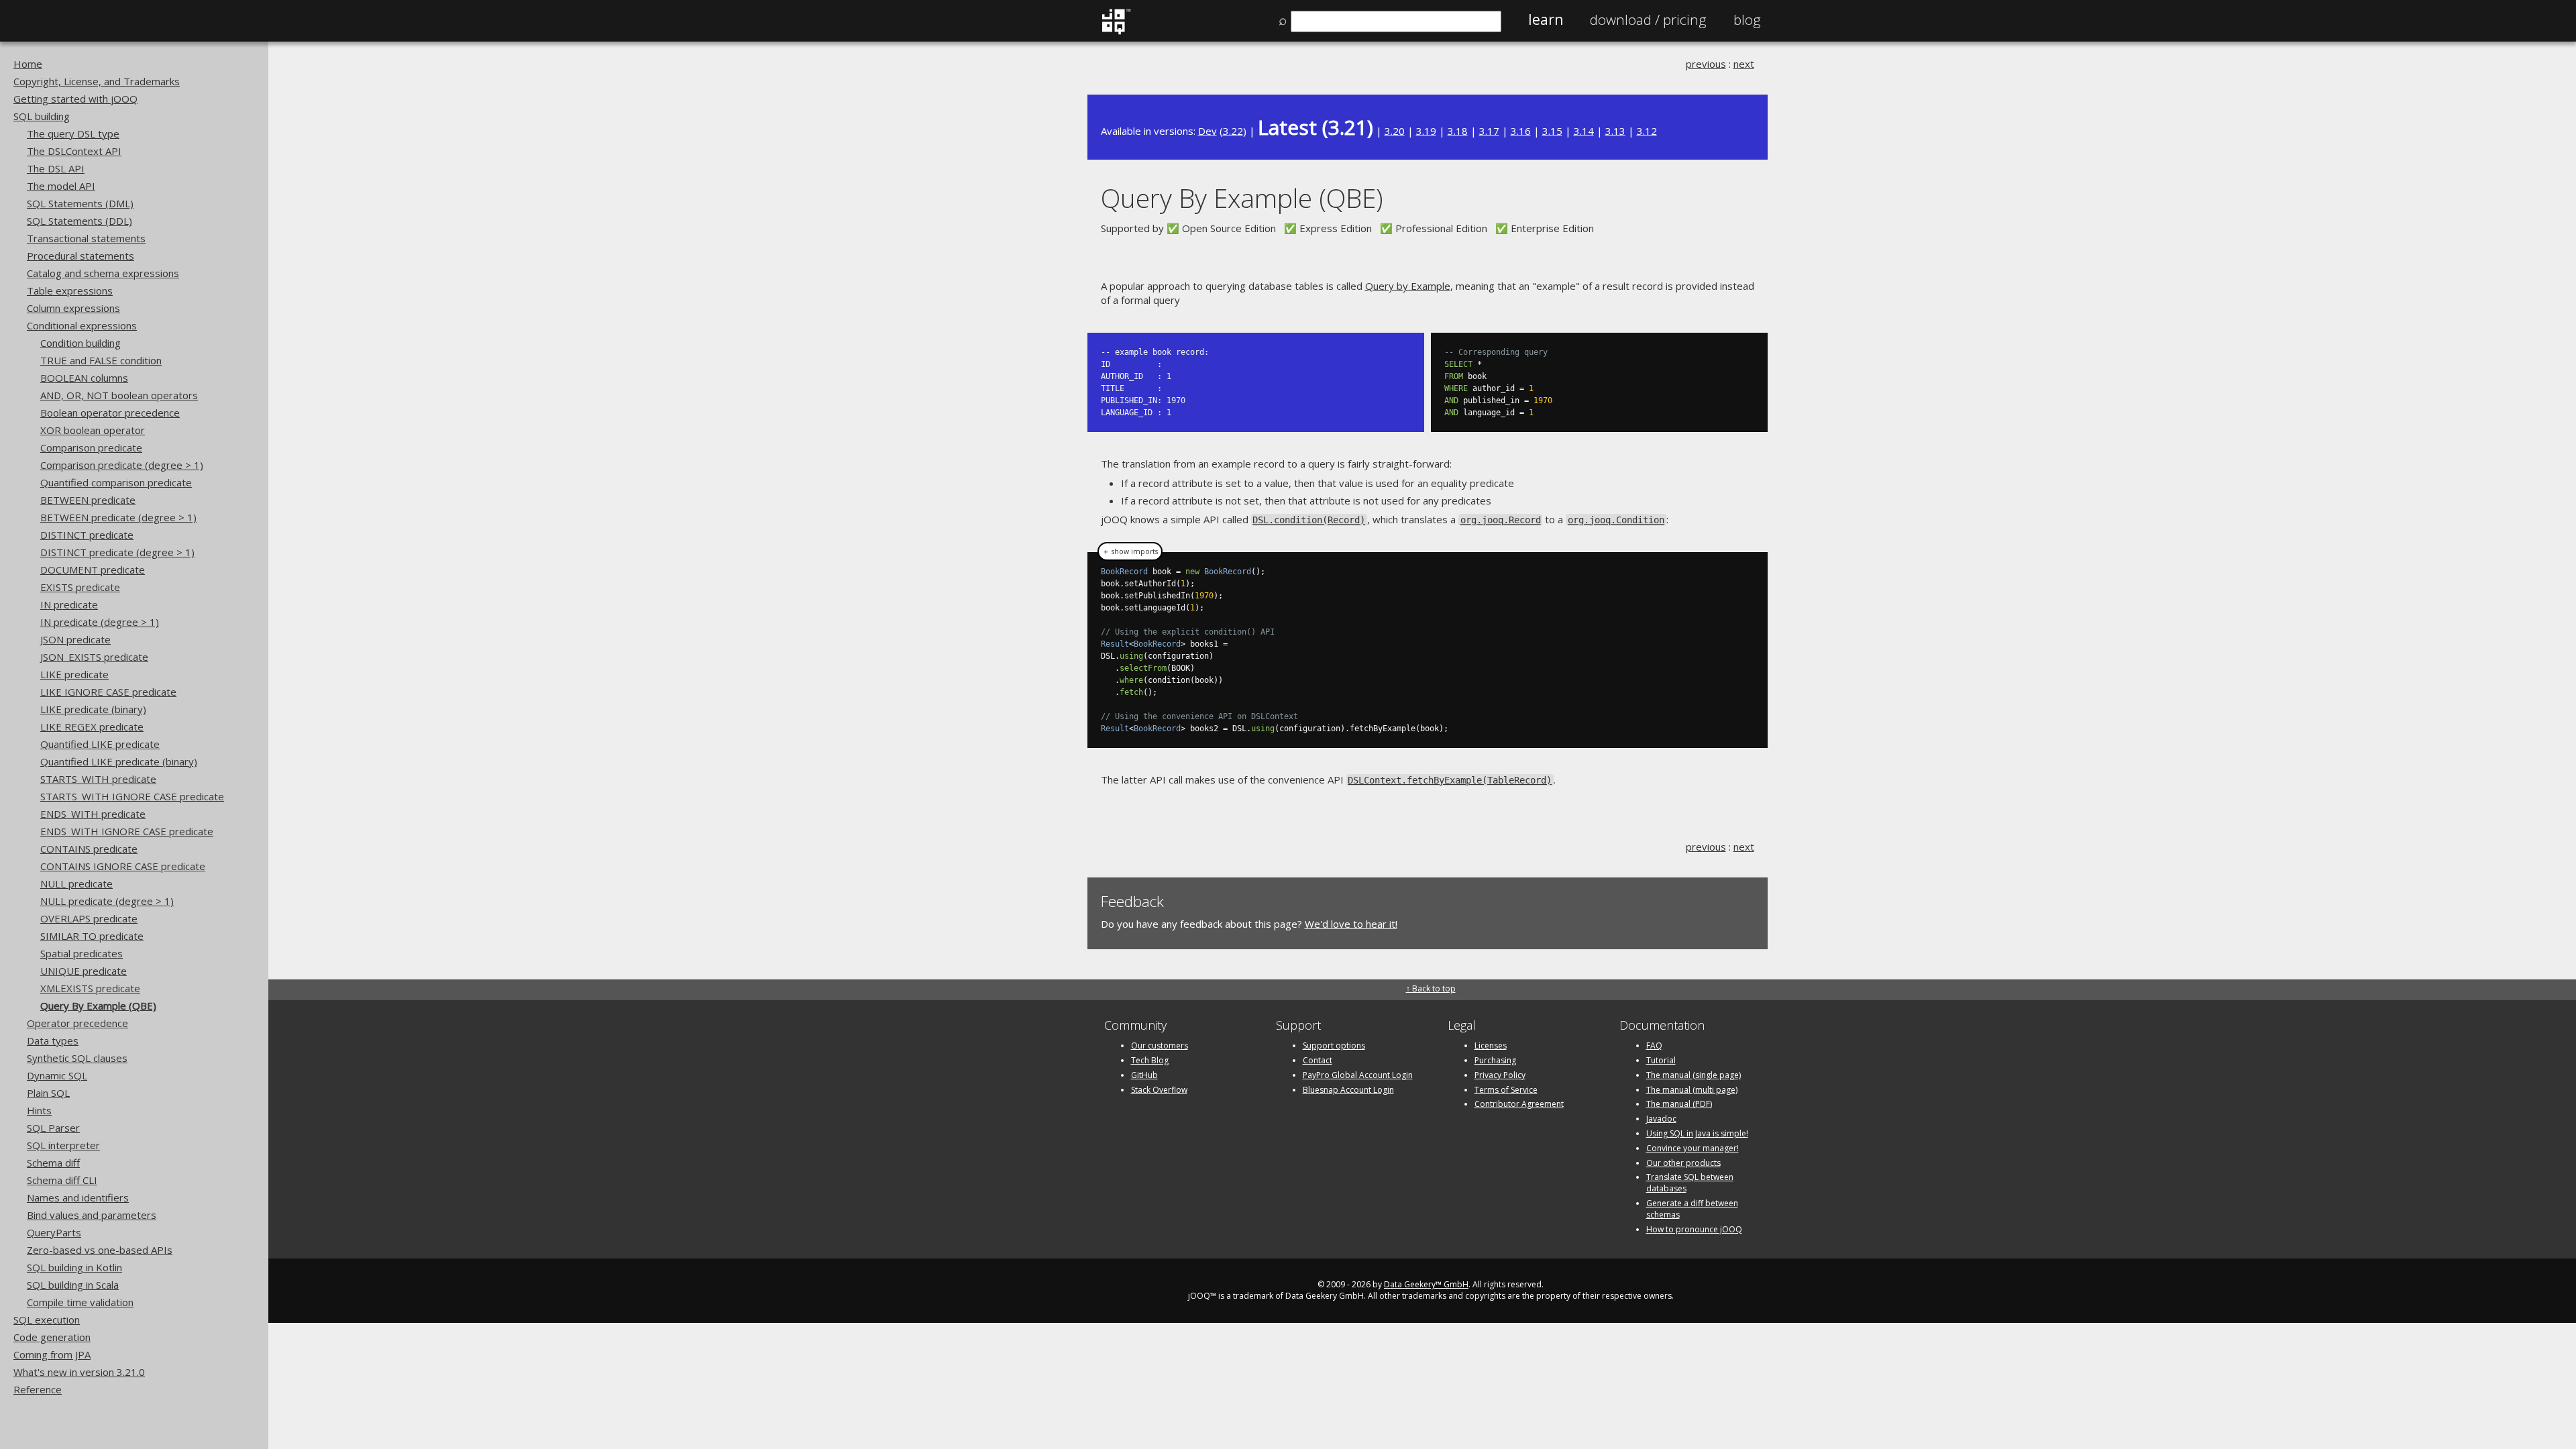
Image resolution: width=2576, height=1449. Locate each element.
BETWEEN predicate (88, 500)
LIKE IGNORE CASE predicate (108, 692)
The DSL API (56, 168)
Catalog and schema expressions (103, 273)
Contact (1318, 1060)
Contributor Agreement (1519, 1104)
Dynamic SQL (57, 1075)
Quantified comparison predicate (116, 482)
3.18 (1458, 131)
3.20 (1395, 131)
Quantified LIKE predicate (100, 744)
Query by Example (1408, 286)
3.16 (1521, 131)
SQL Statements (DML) (80, 203)
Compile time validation (80, 1302)
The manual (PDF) (1679, 1104)
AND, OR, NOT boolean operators (119, 395)
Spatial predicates (82, 953)
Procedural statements (80, 256)
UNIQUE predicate (84, 971)
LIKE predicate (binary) (93, 709)
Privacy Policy (1500, 1075)
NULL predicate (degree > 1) (107, 901)
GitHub (1144, 1075)
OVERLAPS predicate (89, 918)
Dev (1207, 131)
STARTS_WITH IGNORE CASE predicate (132, 796)
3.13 (1615, 131)
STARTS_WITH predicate (98, 779)
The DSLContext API (74, 151)
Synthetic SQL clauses (77, 1058)
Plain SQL (48, 1093)
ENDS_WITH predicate (93, 814)
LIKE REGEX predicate (92, 727)
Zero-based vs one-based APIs (100, 1250)
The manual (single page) (1694, 1075)
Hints (39, 1110)
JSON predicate (75, 639)
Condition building (80, 343)
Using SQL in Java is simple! (1697, 1133)
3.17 (1489, 131)
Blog (1747, 19)
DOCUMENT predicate (93, 570)
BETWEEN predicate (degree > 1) (118, 517)
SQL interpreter (63, 1145)
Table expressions (70, 290)
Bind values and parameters (92, 1215)
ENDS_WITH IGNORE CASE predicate (127, 831)
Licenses (1491, 1045)
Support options (1334, 1045)
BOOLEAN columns (84, 378)
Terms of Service (1506, 1090)
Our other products (1683, 1163)
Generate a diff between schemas (1692, 1209)
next (1744, 64)
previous (1706, 64)
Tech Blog (1150, 1060)
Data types (53, 1040)
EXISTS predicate (80, 587)
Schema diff (53, 1163)
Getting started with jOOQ (75, 99)
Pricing (1648, 19)
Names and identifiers (78, 1197)
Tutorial (1661, 1060)
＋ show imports (1130, 551)
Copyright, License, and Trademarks (97, 81)
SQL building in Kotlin (74, 1267)
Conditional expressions (82, 325)
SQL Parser (53, 1128)
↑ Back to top (1431, 988)
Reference (38, 1389)
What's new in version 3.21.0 (79, 1372)
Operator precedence (77, 1023)
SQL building (42, 116)
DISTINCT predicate (87, 535)
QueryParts (54, 1232)
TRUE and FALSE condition (101, 360)
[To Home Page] (1116, 32)
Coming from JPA (52, 1354)
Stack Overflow (1159, 1090)
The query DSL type (73, 133)
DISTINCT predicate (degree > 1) (117, 552)
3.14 (1584, 131)
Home (28, 64)
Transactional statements (86, 238)
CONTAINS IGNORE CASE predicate (123, 866)
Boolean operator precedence (110, 413)
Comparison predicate (91, 447)
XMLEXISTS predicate (90, 988)
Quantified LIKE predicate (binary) (119, 761)
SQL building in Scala (73, 1285)
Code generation (52, 1337)
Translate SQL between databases (1690, 1183)
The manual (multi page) (1692, 1090)
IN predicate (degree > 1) (100, 622)
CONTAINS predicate (89, 849)
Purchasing (1495, 1060)
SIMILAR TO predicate (92, 936)
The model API (61, 186)
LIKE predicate (74, 674)
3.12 (1647, 131)
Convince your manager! (1693, 1148)
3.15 (1552, 131)
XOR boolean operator (93, 430)
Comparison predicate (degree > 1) (122, 465)
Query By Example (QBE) (98, 1006)
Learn (1546, 19)
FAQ (1654, 1045)
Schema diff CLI (62, 1180)
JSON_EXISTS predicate (94, 657)
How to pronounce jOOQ (1694, 1229)
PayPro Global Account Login (1358, 1075)
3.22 (1233, 131)
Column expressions (73, 308)
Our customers (1160, 1045)
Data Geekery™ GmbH (1426, 1284)
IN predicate (69, 604)
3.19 (1426, 131)
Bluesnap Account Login (1348, 1090)
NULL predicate (76, 883)
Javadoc (1661, 1119)
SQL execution (47, 1320)
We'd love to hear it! (1351, 924)
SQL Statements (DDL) (79, 221)
